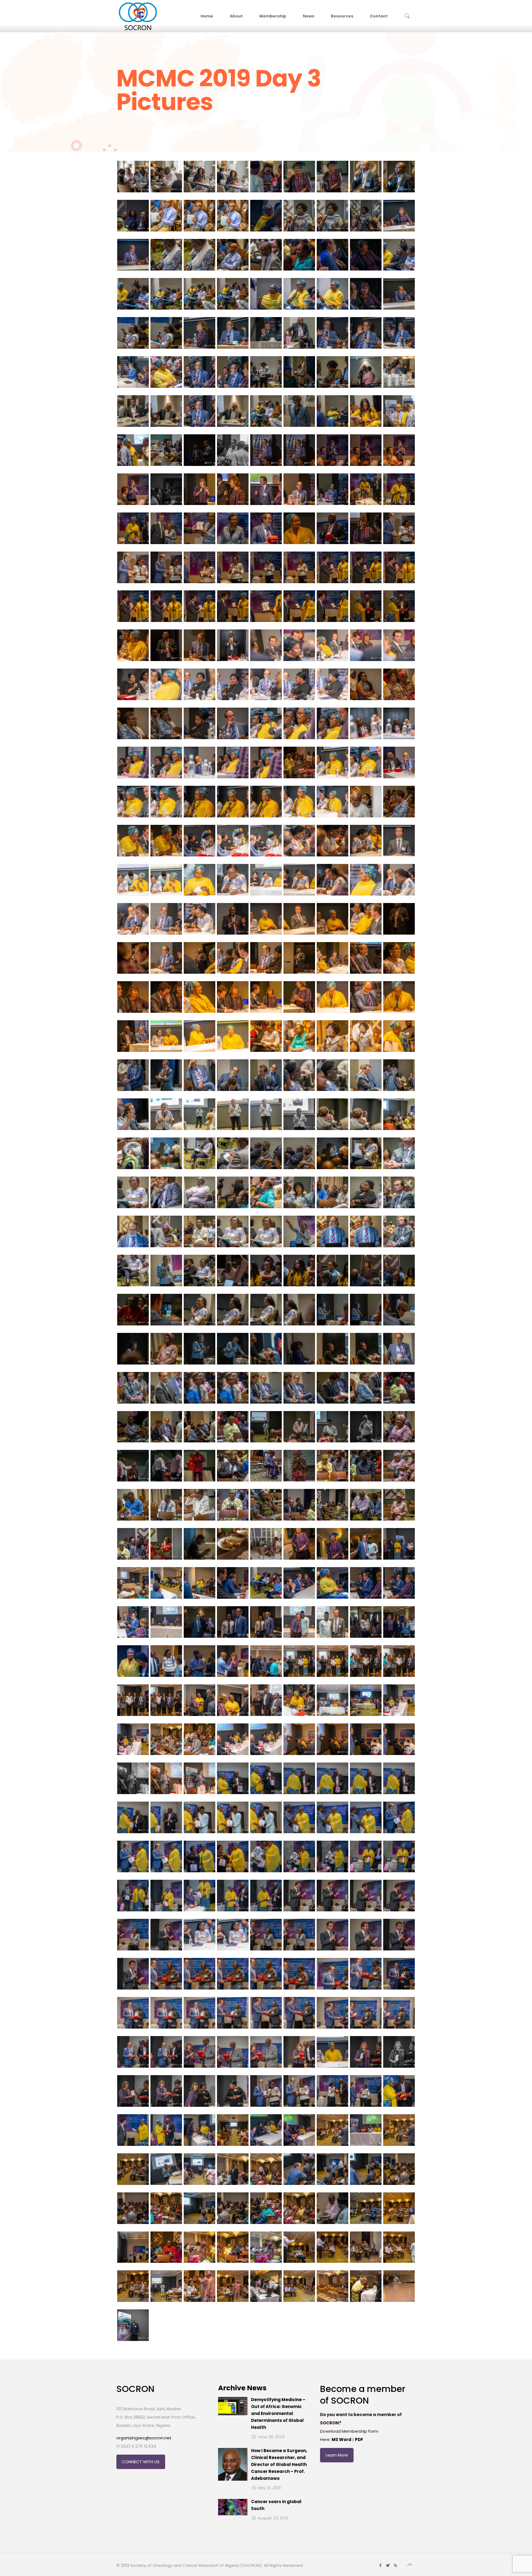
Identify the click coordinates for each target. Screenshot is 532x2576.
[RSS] (396, 2565)
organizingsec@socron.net (144, 2438)
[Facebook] (381, 2565)
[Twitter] (388, 2565)
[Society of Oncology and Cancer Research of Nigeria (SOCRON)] (138, 16)
